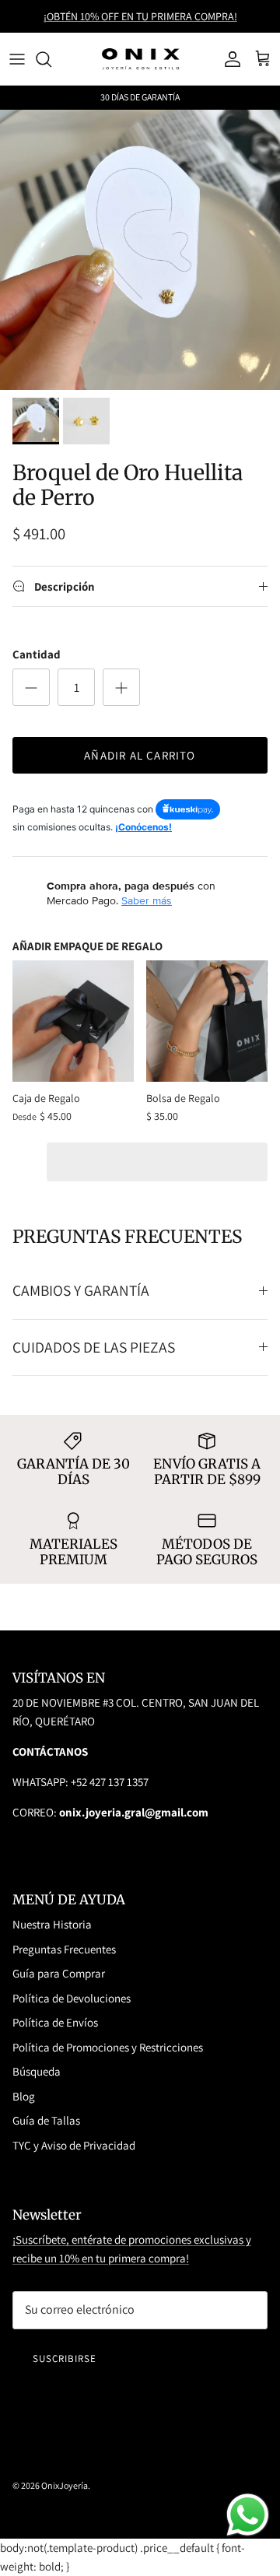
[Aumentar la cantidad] (121, 687)
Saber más (147, 900)
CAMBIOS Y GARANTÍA (81, 1290)
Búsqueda (37, 2071)
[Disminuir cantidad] (31, 687)
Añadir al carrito (140, 755)
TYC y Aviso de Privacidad (74, 2145)
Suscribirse (65, 2358)
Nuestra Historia (52, 1924)
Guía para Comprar (59, 1973)
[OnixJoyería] (140, 59)
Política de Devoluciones (72, 1998)
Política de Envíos (55, 2022)
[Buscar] (51, 59)
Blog (24, 2096)
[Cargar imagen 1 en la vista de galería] (140, 250)
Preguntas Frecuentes (64, 1949)
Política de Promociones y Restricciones (108, 2047)
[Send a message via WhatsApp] (248, 2515)
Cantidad (37, 654)
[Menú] (17, 59)
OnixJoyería (65, 2485)
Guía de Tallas (46, 2120)
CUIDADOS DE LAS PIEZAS (94, 1347)
